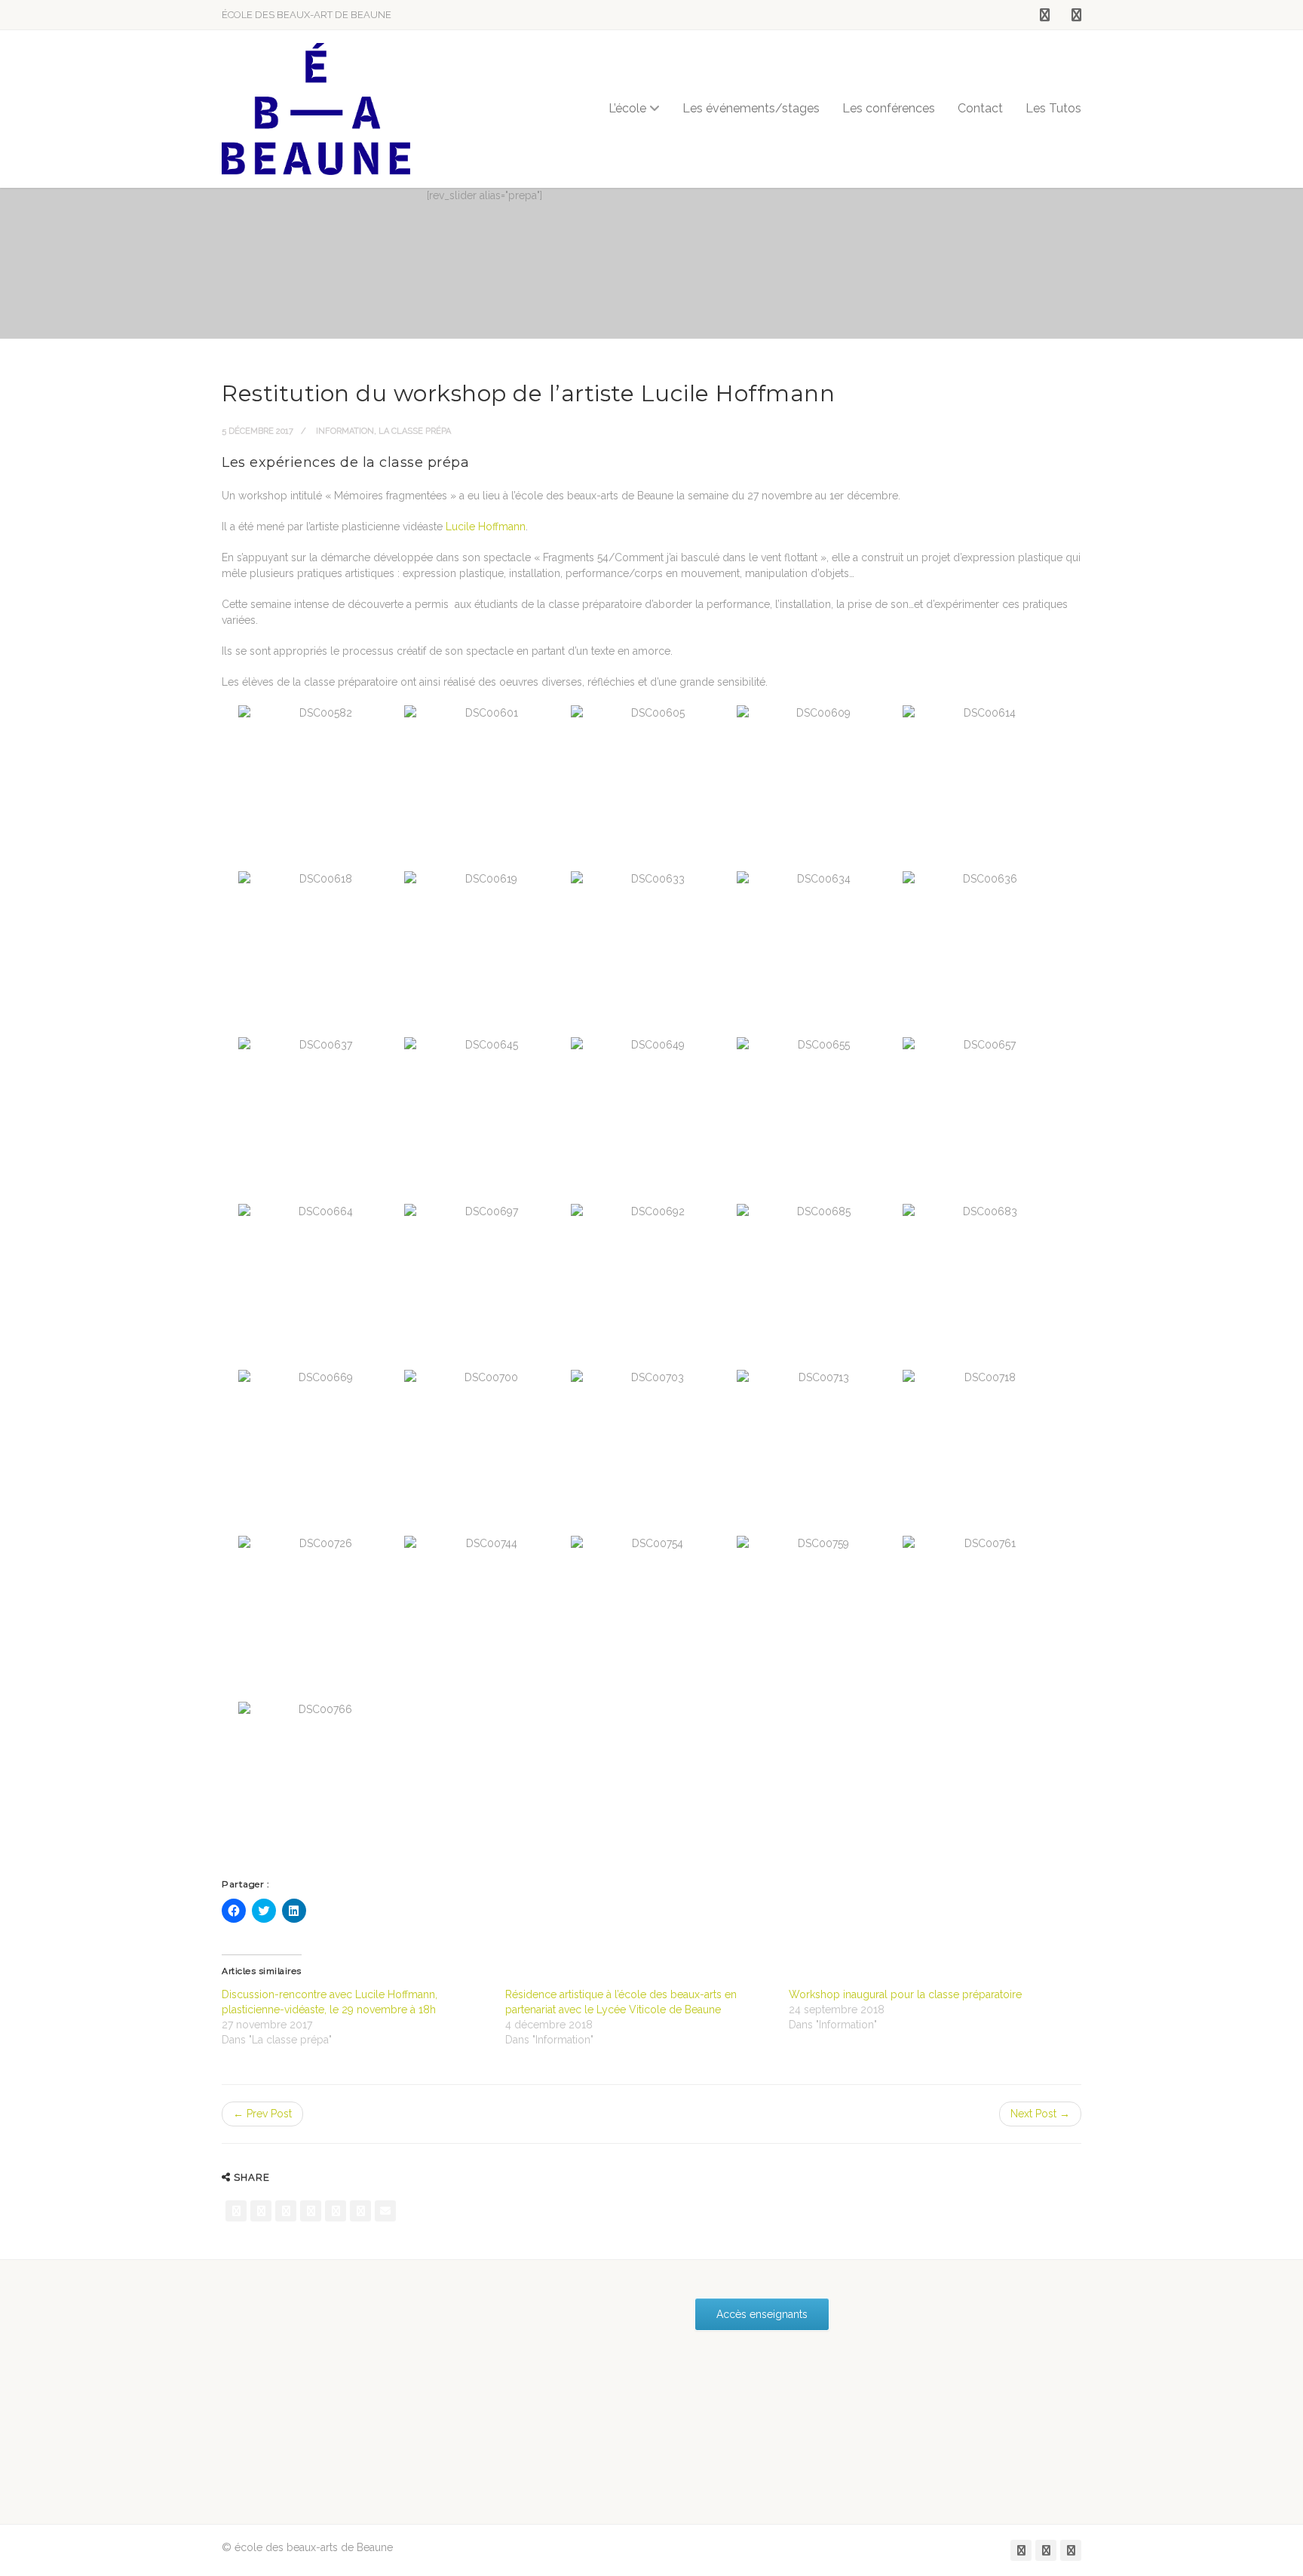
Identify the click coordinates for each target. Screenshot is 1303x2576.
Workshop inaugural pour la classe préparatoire (905, 1994)
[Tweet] (261, 2211)
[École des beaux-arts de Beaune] (316, 109)
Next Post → (1040, 2114)
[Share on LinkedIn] (360, 2211)
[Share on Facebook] (236, 2211)
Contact (980, 108)
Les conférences (889, 108)
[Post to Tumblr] (311, 2211)
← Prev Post (262, 2114)
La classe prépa (415, 431)
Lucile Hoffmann (484, 527)
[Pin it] (336, 2211)
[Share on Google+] (286, 2211)
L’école (627, 108)
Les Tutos (1053, 108)
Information (345, 431)
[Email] (385, 2211)
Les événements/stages (751, 108)
